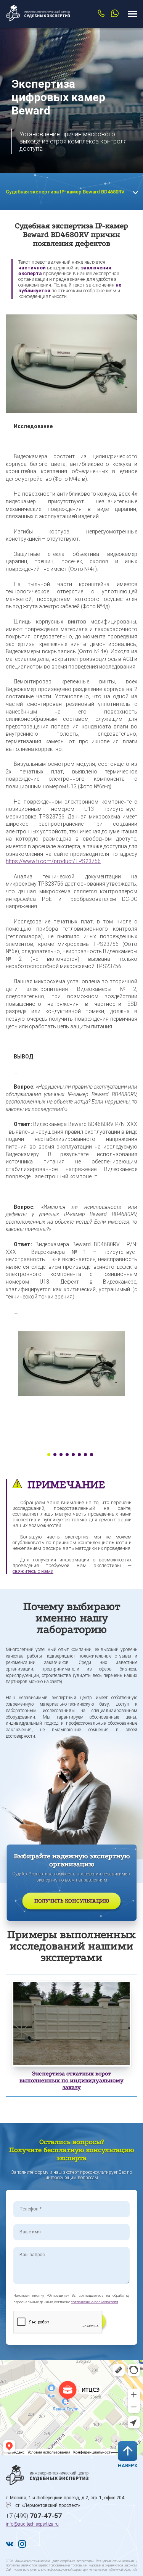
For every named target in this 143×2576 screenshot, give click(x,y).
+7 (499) (34, 2516)
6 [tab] (79, 1455)
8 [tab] (92, 1455)
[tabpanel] (71, 1363)
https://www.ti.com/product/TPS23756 (53, 861)
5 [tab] (73, 1455)
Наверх (128, 2466)
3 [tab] (61, 1455)
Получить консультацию (72, 1901)
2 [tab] (55, 1455)
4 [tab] (67, 1455)
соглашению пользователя (95, 2302)
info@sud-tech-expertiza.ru (32, 2524)
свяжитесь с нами (33, 1571)
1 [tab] (49, 1455)
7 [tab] (85, 1455)
